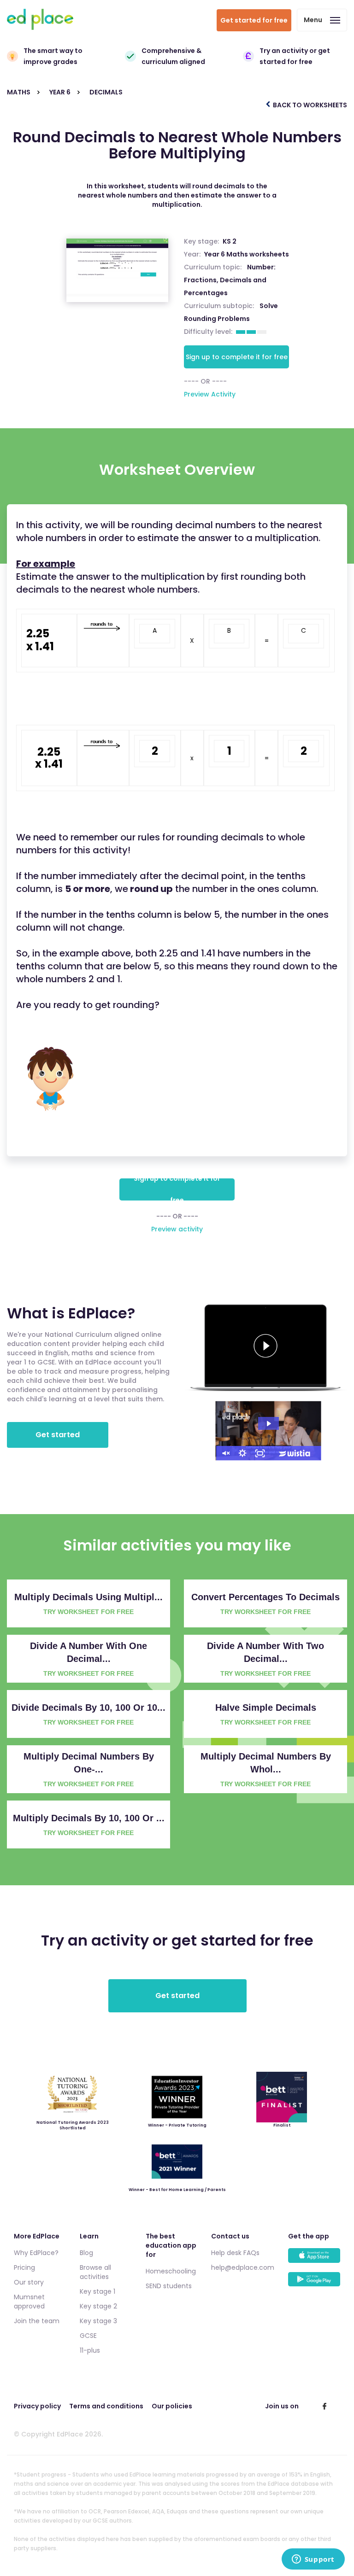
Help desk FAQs (235, 2253)
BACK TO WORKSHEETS (309, 105)
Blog (86, 2253)
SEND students (169, 2286)
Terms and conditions (106, 2406)
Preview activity (177, 1229)
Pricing (24, 2267)
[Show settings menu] (242, 1453)
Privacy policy (37, 2406)
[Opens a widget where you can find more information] (313, 2560)
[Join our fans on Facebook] (324, 2406)
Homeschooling (171, 2271)
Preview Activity (210, 394)
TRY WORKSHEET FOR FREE (88, 1612)
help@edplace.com (243, 2267)
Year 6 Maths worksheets (247, 254)
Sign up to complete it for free (237, 357)
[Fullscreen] (260, 1453)
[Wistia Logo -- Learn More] (295, 1453)
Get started (58, 1435)
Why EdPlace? (36, 2253)
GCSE (88, 2336)
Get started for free (254, 20)
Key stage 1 (97, 2291)
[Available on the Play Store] (314, 2284)
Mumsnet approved (29, 2302)
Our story (29, 2282)
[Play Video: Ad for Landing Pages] (268, 1424)
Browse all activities (95, 2272)
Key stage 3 (98, 2321)
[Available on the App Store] (314, 2260)
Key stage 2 (98, 2306)
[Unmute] (225, 1453)
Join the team (37, 2321)
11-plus (90, 2350)
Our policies (172, 2406)
